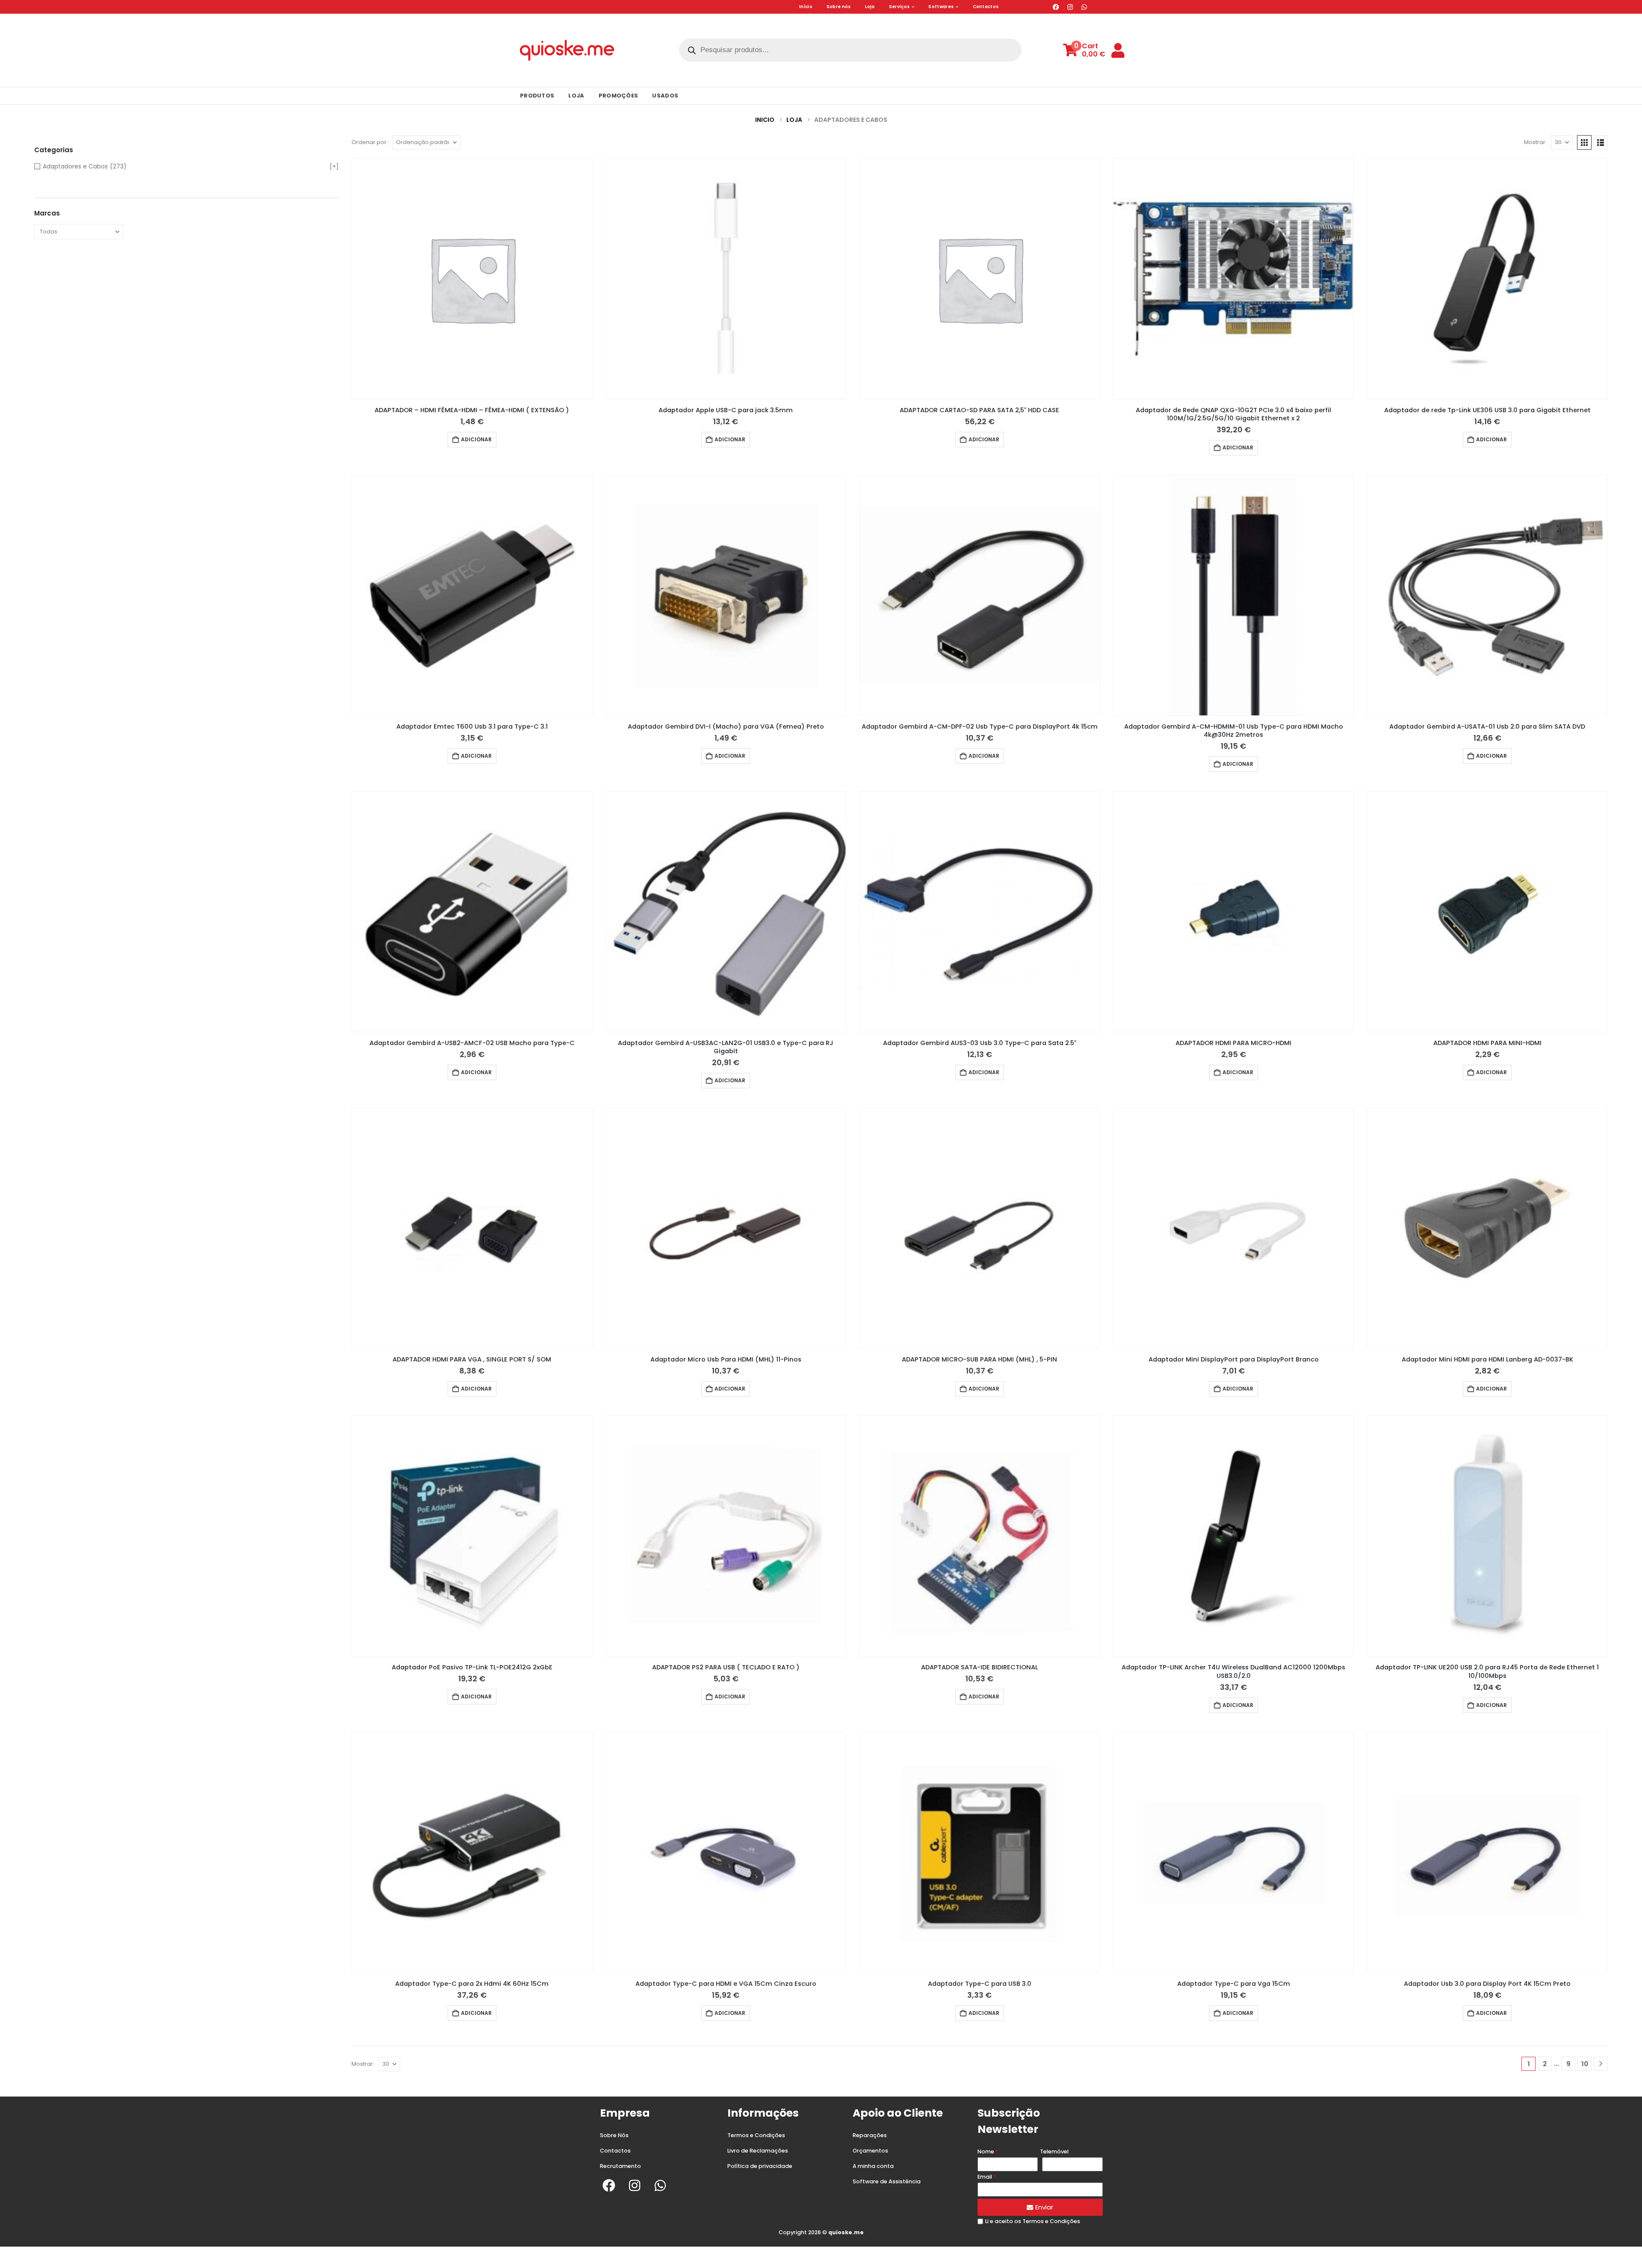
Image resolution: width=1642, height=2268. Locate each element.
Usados (665, 96)
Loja (870, 7)
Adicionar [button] (476, 439)
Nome (986, 2151)
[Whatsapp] (1084, 7)
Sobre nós (839, 7)
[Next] (1601, 2064)
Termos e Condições (756, 2135)
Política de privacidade (760, 2166)
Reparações (870, 2135)
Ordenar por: (370, 142)
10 (1585, 2064)
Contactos (986, 7)
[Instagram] (1070, 7)
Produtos (537, 96)
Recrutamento (620, 2166)
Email (985, 2177)
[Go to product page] (472, 279)
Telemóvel (1054, 2151)
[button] (1584, 142)
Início (806, 7)
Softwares (941, 7)
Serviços (899, 7)
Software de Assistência (887, 2181)
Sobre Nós (614, 2135)
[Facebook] (1056, 7)
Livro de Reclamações (758, 2151)
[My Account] (1118, 50)
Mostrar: (1535, 142)
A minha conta (873, 2166)
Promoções (619, 96)
